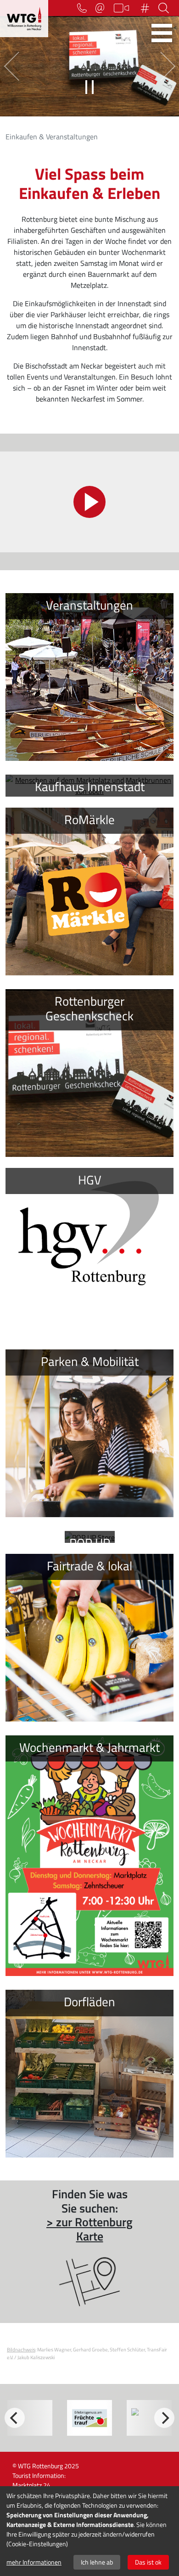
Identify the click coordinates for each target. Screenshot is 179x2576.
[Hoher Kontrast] (66, 8)
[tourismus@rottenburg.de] (102, 8)
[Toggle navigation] (162, 33)
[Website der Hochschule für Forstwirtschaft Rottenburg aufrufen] (89, 2418)
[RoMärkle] (89, 892)
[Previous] (15, 2418)
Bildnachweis (21, 2349)
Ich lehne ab (97, 2562)
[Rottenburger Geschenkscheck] (89, 1073)
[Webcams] (124, 8)
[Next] (164, 2418)
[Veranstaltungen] (89, 677)
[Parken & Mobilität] (89, 1433)
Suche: (165, 8)
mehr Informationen (34, 2562)
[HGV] (89, 1252)
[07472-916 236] (84, 8)
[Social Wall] (146, 8)
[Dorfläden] (89, 2074)
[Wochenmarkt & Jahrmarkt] (89, 1856)
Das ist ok (148, 2562)
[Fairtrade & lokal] (89, 1638)
